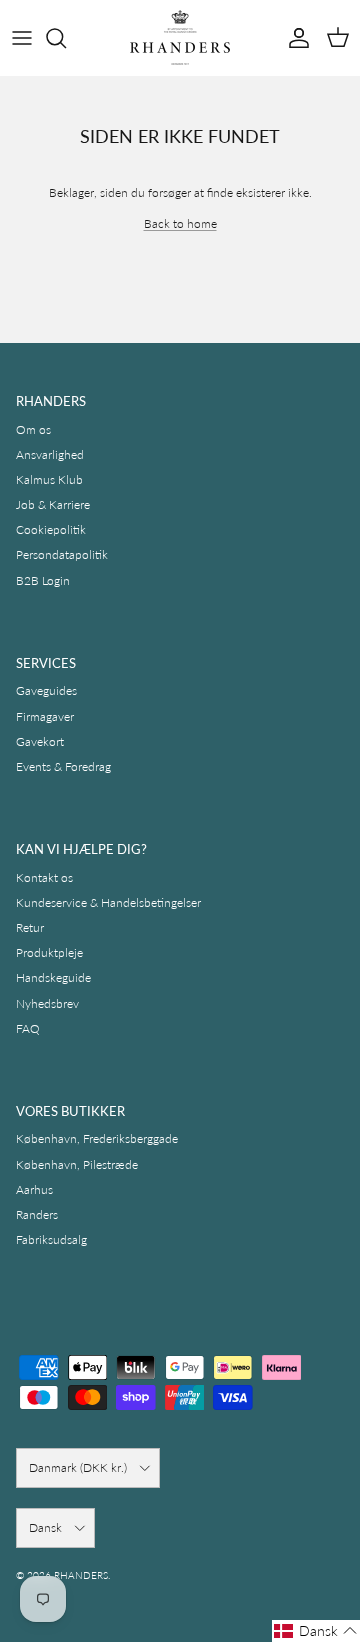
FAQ (28, 1028)
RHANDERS (81, 1575)
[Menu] (22, 38)
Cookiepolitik (51, 529)
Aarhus (34, 1189)
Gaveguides (46, 690)
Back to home (180, 223)
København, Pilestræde (77, 1164)
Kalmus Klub (49, 479)
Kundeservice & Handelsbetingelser (108, 902)
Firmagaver (45, 716)
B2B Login (43, 580)
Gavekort (40, 741)
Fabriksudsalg (51, 1239)
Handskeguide (53, 977)
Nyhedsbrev (47, 1003)
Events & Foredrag (63, 766)
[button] (316, 1631)
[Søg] (66, 38)
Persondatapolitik (62, 554)
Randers (37, 1214)
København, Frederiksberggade (97, 1138)
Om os (33, 429)
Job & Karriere (53, 504)
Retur (30, 927)
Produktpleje (49, 952)
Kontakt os (44, 877)
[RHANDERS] (180, 37)
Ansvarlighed (50, 454)
